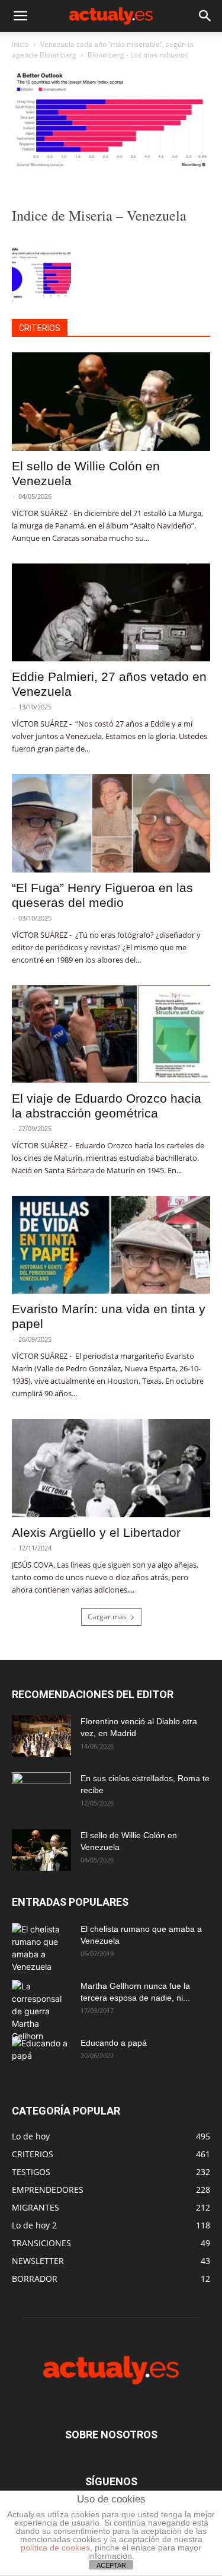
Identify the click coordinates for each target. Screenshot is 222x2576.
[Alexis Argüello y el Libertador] (111, 1468)
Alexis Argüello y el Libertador (96, 1532)
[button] (20, 16)
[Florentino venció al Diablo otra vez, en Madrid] (41, 1736)
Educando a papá (114, 2043)
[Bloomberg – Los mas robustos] (111, 169)
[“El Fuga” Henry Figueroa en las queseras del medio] (111, 823)
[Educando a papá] (41, 2054)
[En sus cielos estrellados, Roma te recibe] (41, 1793)
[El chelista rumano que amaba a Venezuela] (41, 1948)
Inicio (20, 44)
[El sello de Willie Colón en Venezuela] (111, 401)
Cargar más (107, 1617)
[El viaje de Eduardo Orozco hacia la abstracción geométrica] (111, 1034)
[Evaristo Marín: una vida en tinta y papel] (111, 1245)
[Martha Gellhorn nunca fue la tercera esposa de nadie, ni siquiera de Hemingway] (41, 2011)
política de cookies (55, 2548)
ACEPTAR (111, 2565)
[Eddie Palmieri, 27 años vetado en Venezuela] (111, 612)
